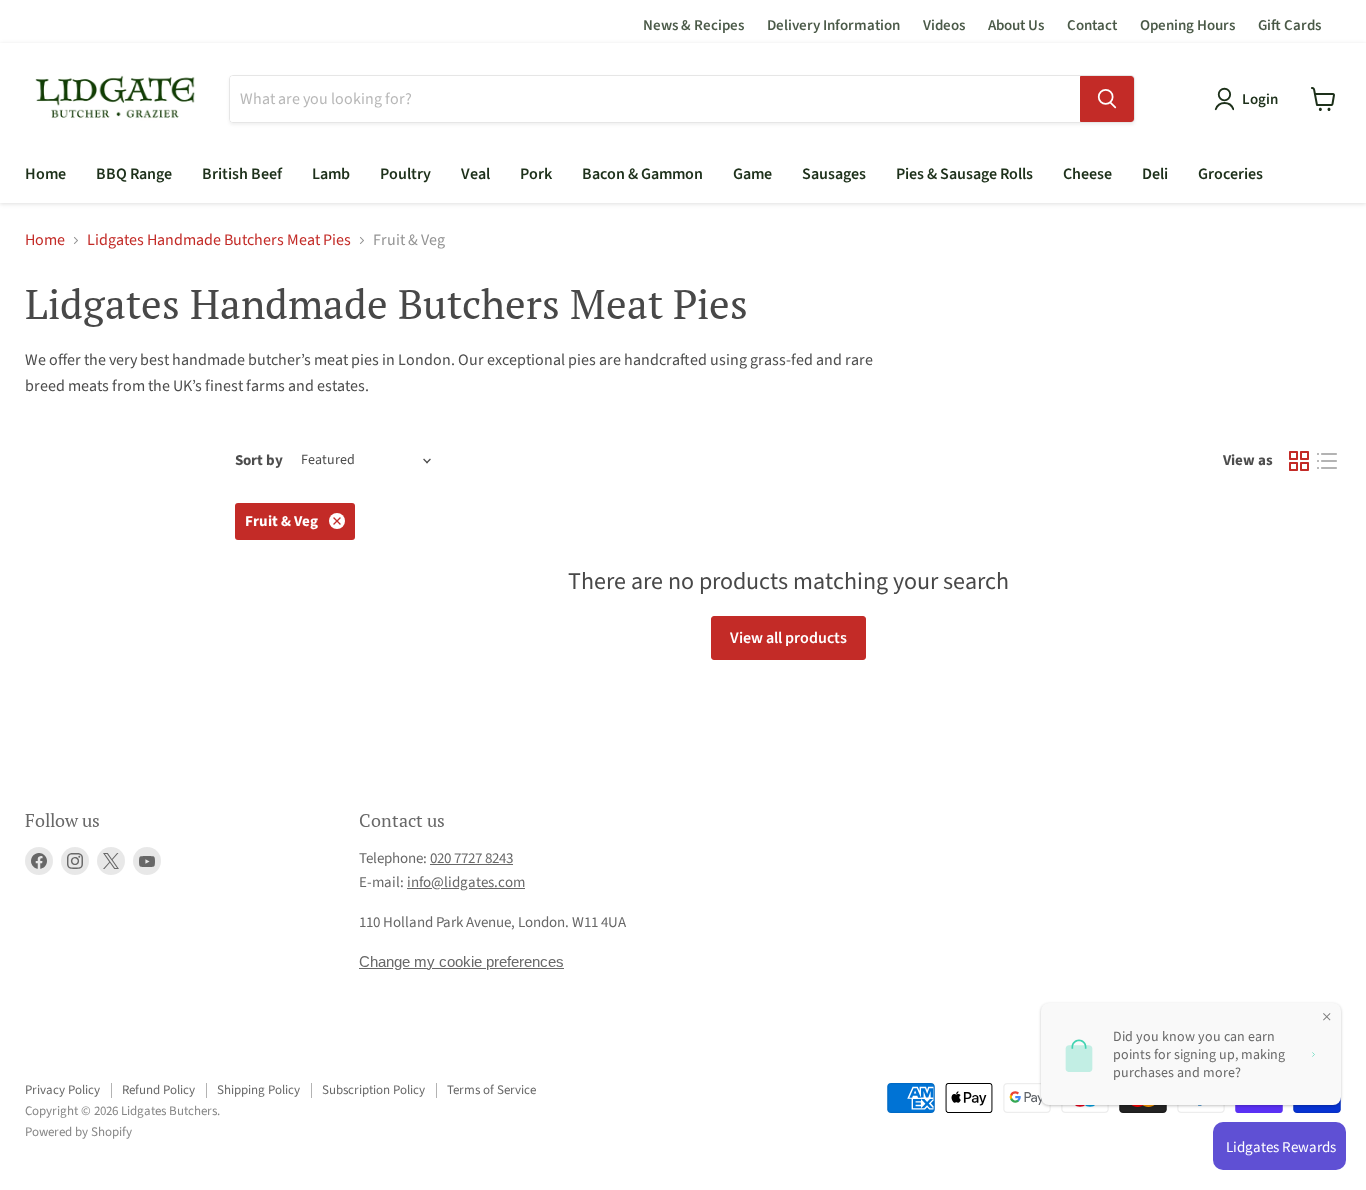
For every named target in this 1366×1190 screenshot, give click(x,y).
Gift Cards (1289, 25)
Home (45, 174)
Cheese (1087, 174)
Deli (1155, 174)
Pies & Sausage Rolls (964, 174)
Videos (944, 25)
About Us (1016, 25)
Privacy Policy (62, 1090)
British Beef (242, 174)
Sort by (259, 460)
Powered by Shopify (78, 1132)
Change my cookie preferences (461, 961)
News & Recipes (693, 25)
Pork (536, 174)
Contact (1092, 25)
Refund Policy (158, 1090)
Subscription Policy (373, 1090)
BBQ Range (134, 174)
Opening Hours (1187, 25)
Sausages (834, 174)
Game (752, 174)
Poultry (405, 174)
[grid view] (1299, 461)
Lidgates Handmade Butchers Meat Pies (219, 240)
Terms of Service (491, 1090)
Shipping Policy (258, 1090)
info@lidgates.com (466, 882)
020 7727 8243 (471, 858)
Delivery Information (833, 25)
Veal (475, 174)
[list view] (1327, 461)
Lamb (331, 174)
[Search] (1107, 99)
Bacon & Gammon (642, 174)
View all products (788, 638)
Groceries (1230, 174)
